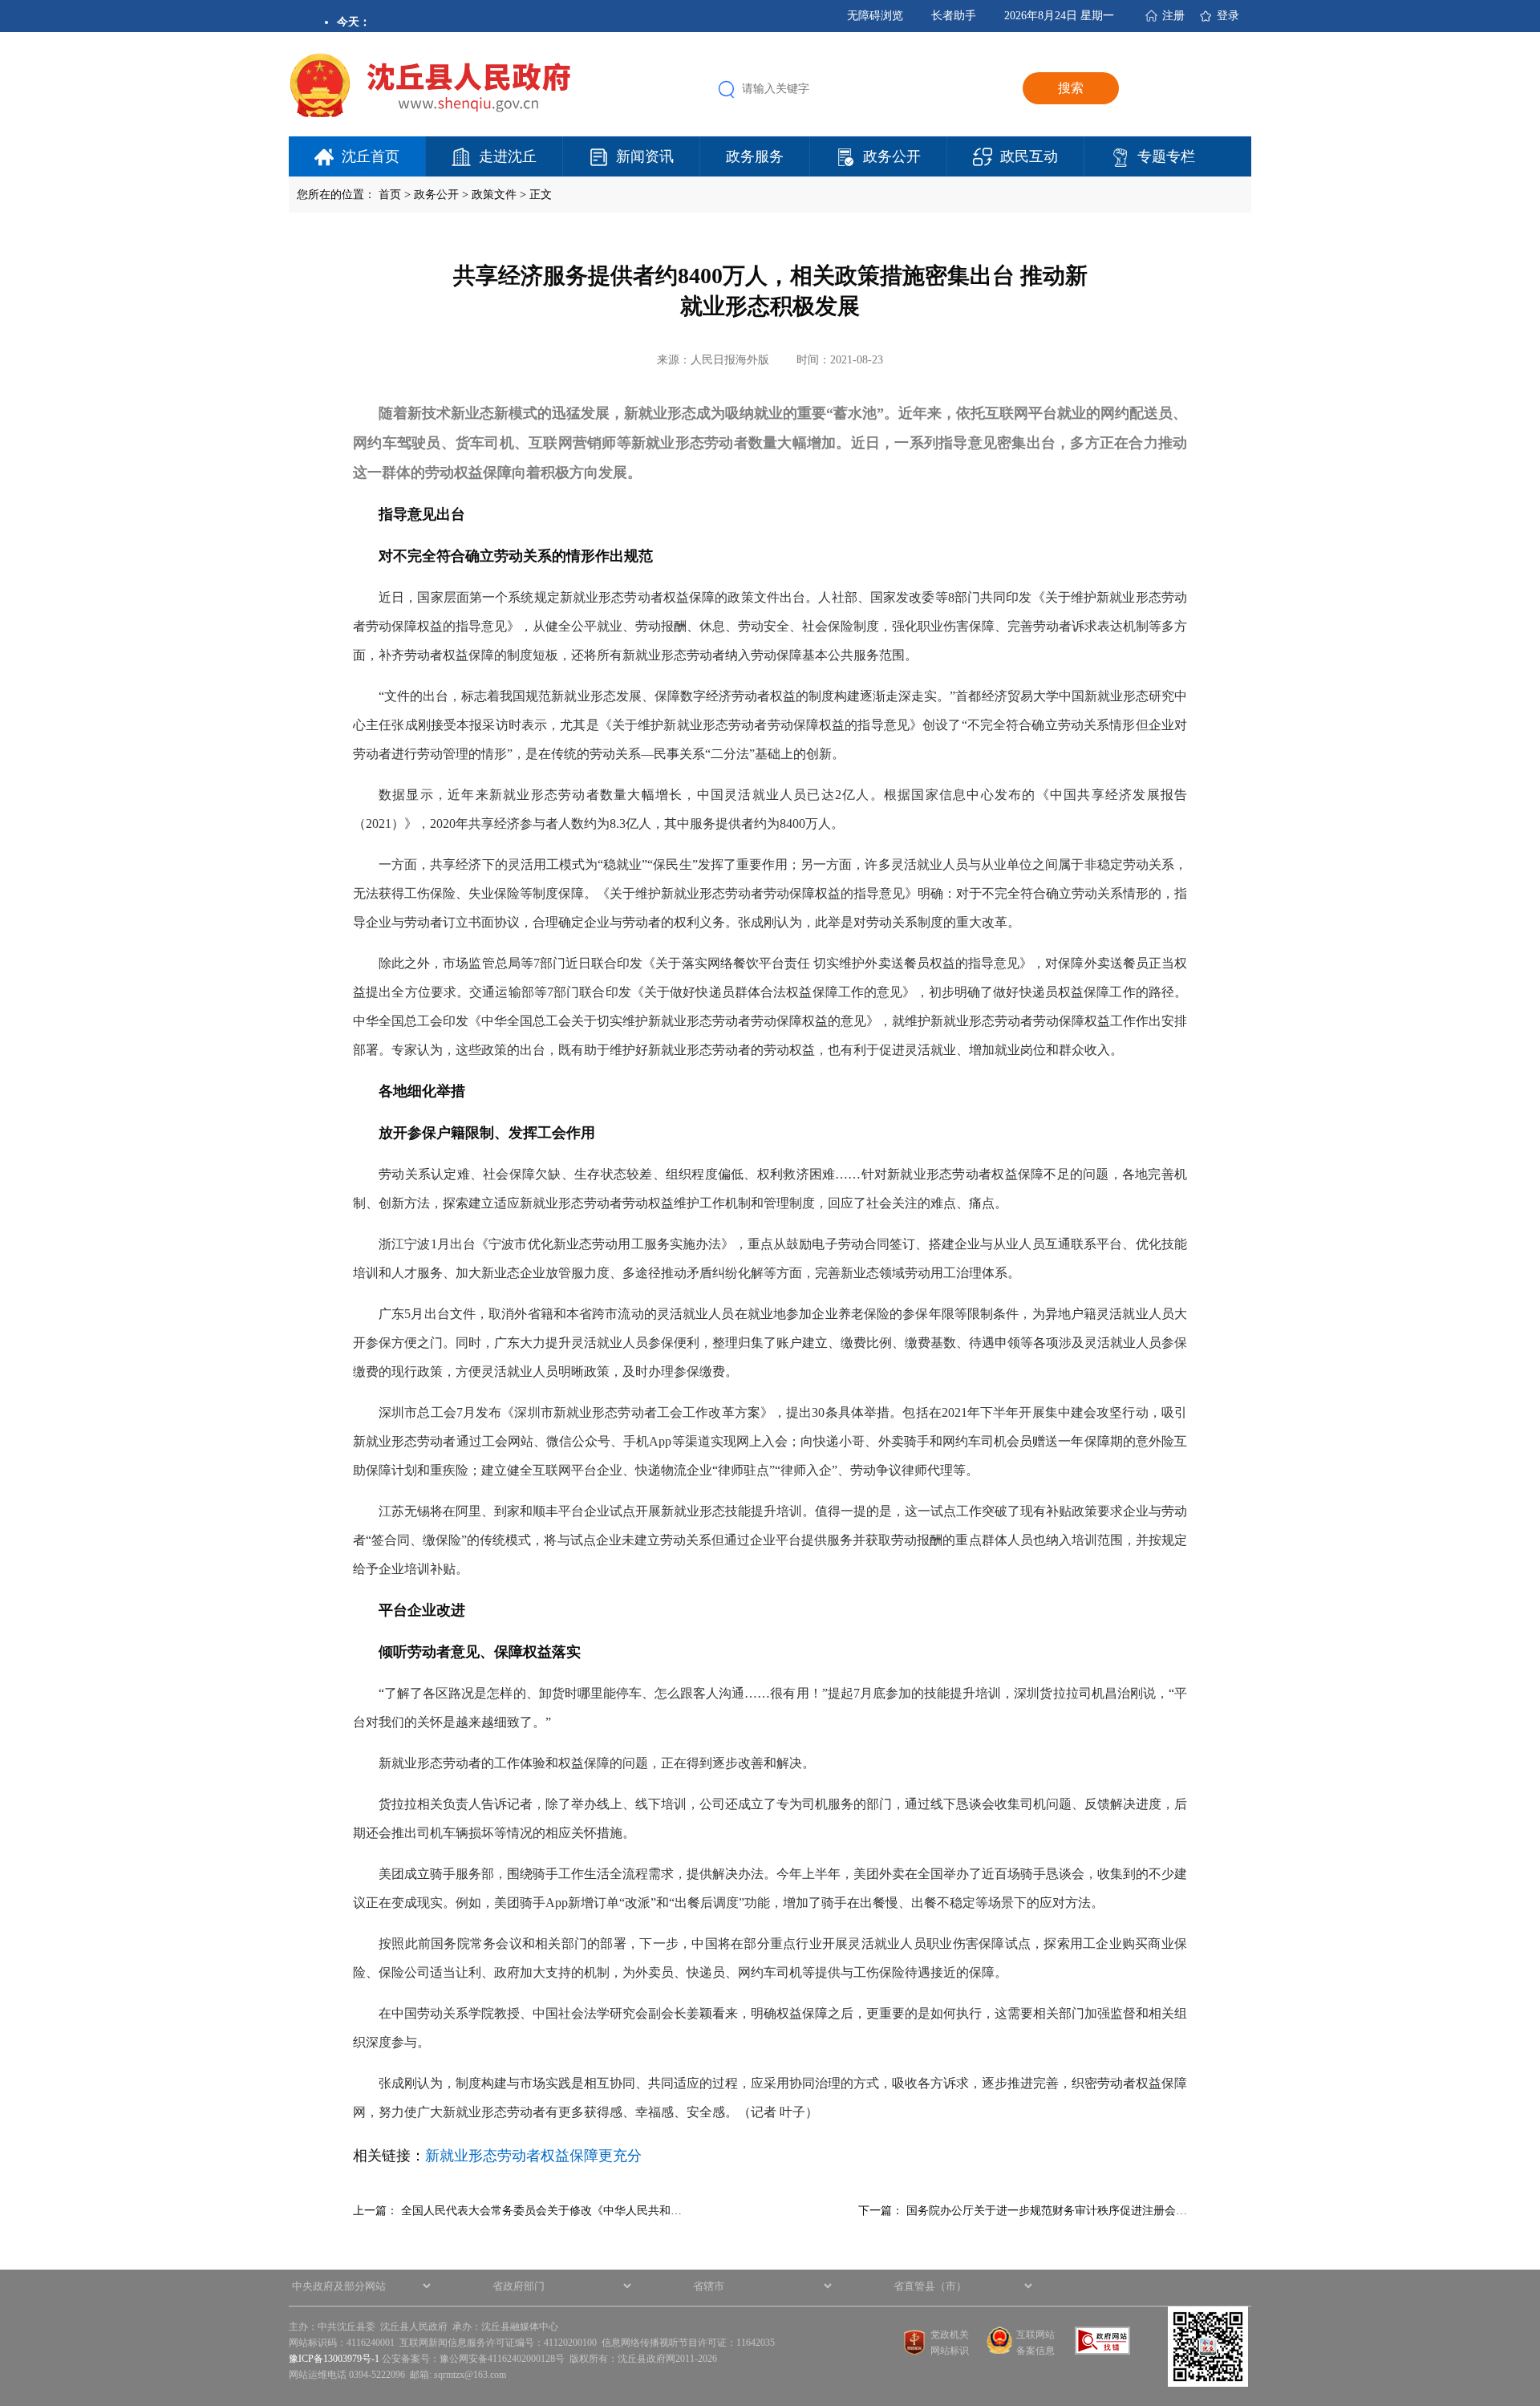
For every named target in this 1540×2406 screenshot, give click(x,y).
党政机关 (950, 2335)
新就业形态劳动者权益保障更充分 (533, 2156)
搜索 (1071, 88)
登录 (1228, 16)
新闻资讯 (645, 156)
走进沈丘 (508, 156)
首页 (390, 195)
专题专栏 (1166, 156)
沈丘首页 (371, 156)
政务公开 (892, 156)
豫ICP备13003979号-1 (334, 2359)
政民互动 (1029, 156)
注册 (1173, 16)
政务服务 (755, 156)
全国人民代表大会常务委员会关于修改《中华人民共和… (541, 2211)
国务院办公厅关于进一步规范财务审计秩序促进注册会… (1047, 2211)
